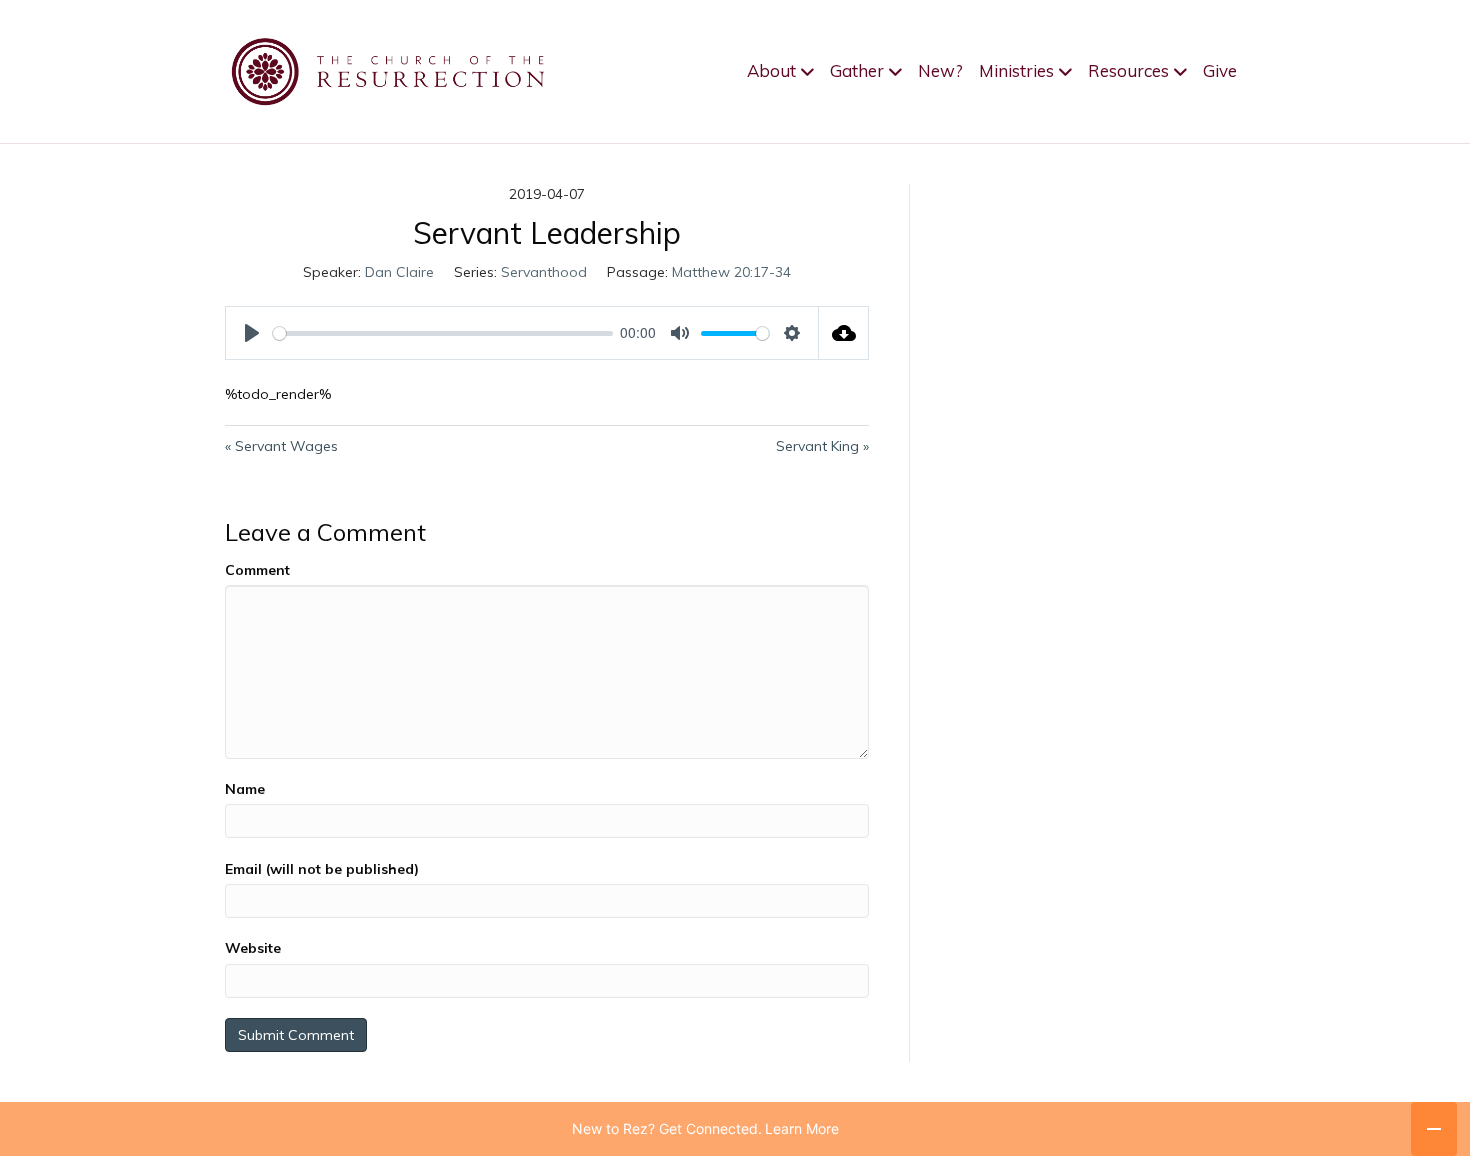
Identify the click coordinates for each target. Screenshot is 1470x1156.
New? (940, 70)
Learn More (802, 1128)
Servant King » (822, 446)
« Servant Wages (281, 446)
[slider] (443, 333)
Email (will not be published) (322, 869)
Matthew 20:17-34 (731, 272)
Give (1220, 70)
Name (245, 789)
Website (253, 948)
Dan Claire (399, 272)
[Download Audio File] (844, 333)
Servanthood (544, 272)
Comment (257, 570)
